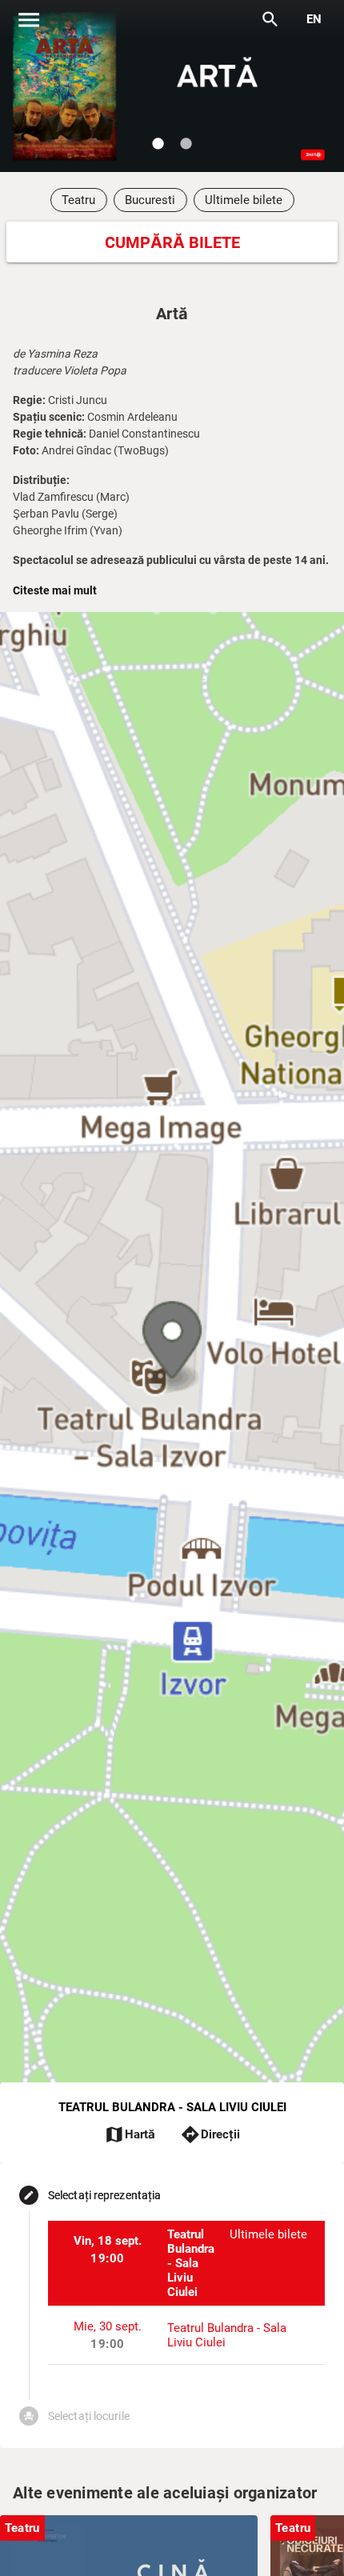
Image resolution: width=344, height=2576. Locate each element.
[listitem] (186, 2263)
